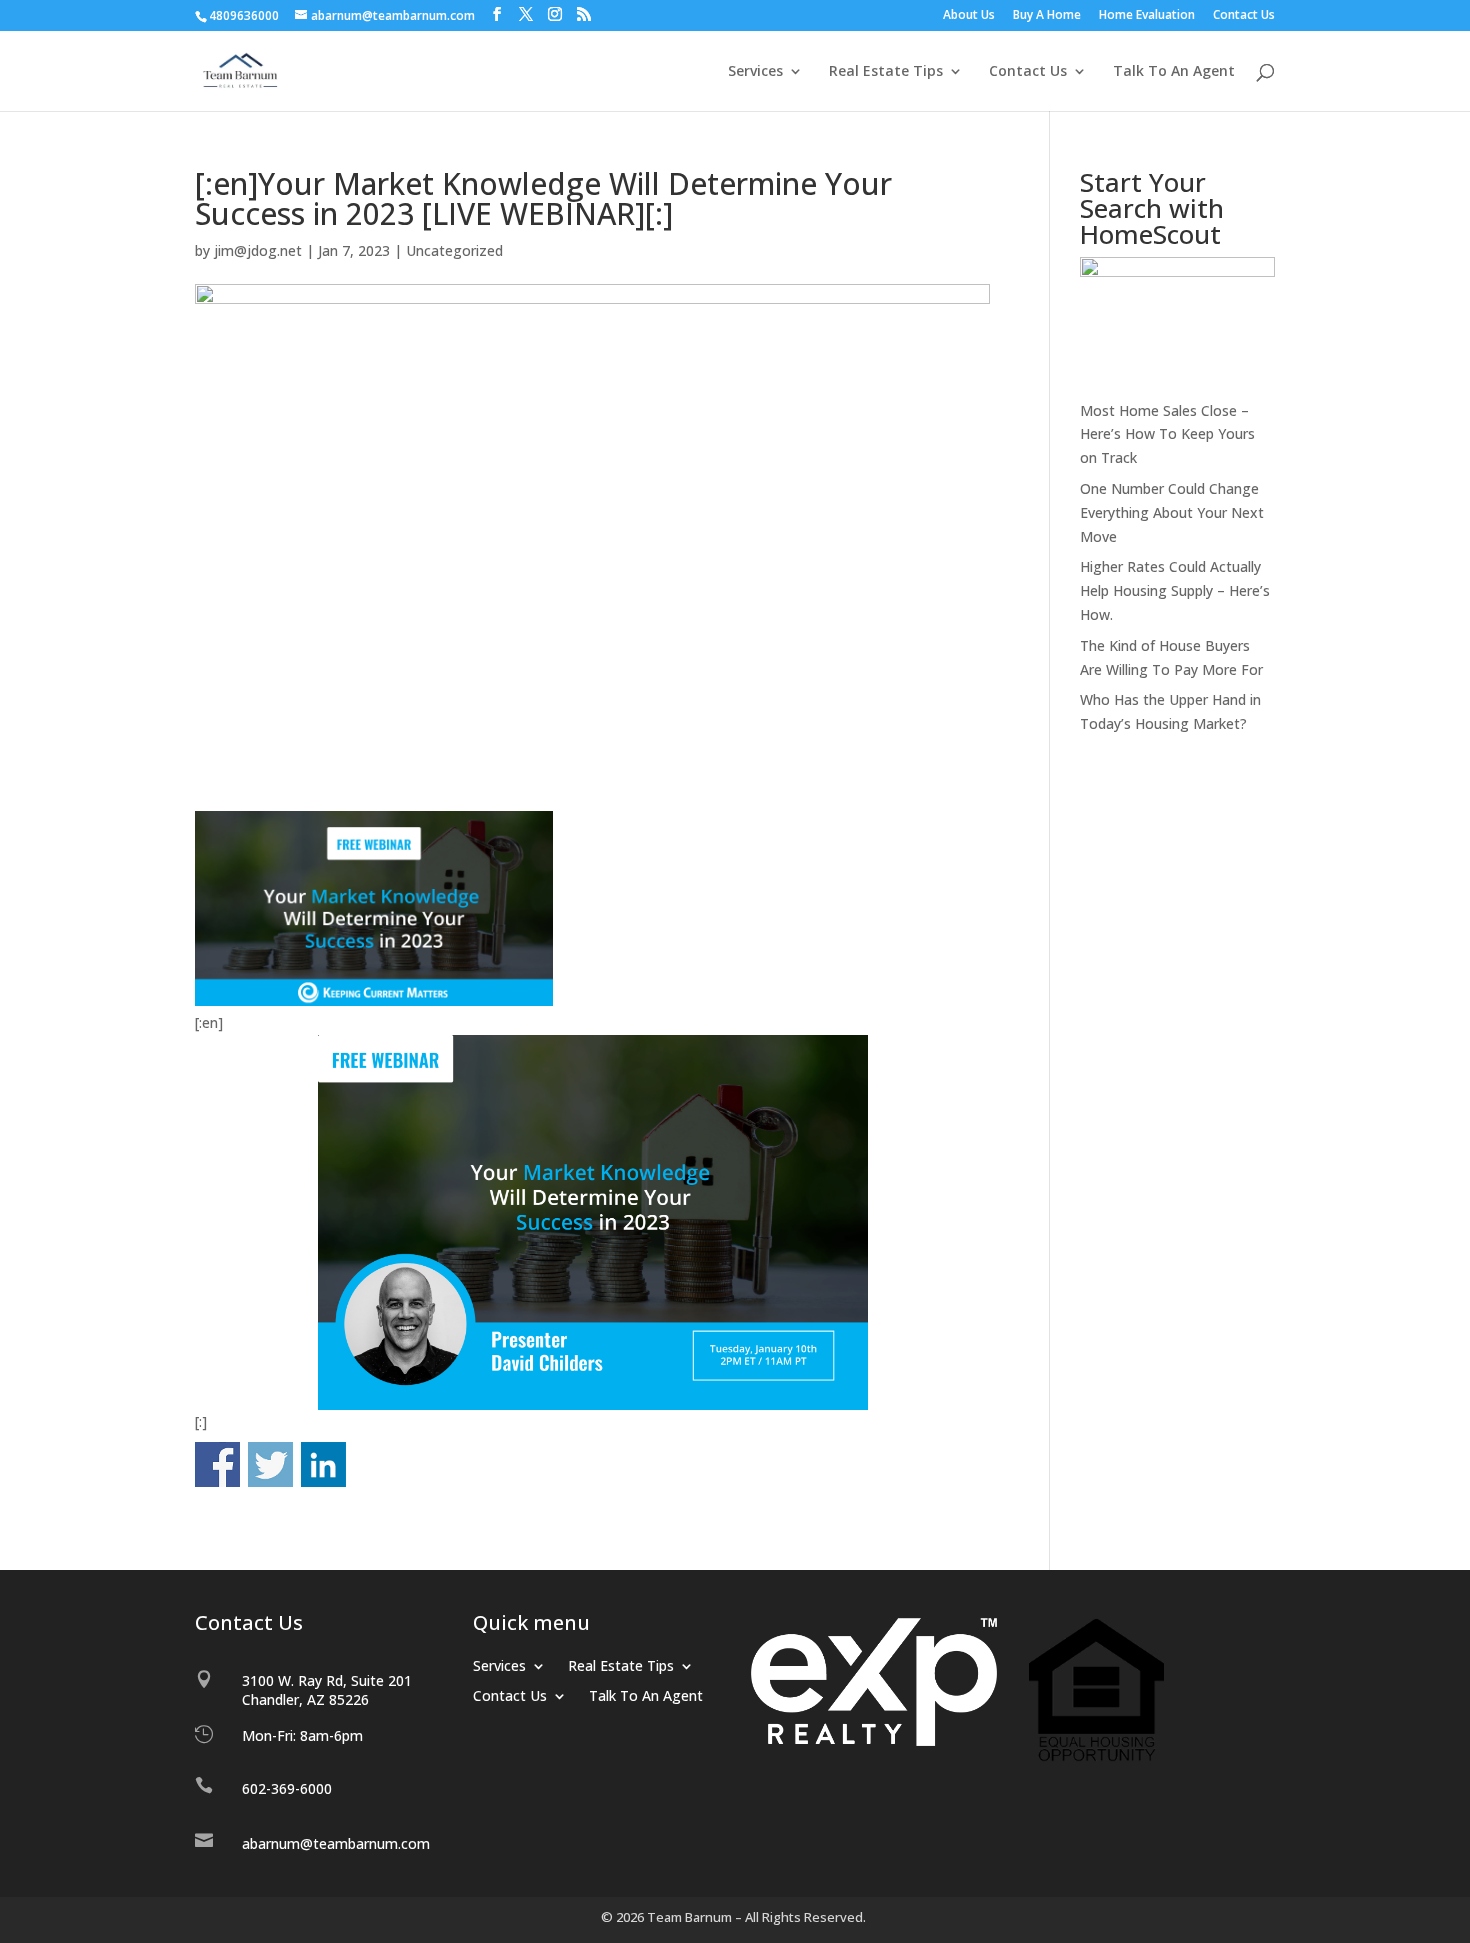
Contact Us (1244, 16)
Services (755, 72)
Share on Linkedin (323, 1464)
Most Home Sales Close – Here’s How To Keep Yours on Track (1167, 434)
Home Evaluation (1147, 16)
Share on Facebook (217, 1464)
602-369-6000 (287, 1788)
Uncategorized (454, 250)
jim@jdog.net (258, 250)
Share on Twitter (270, 1464)
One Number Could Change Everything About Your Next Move (1172, 512)
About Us (969, 16)
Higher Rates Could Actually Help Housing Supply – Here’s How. (1175, 590)
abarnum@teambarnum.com (336, 1843)
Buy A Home (1047, 16)
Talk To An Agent (1174, 72)
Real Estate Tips (886, 72)
